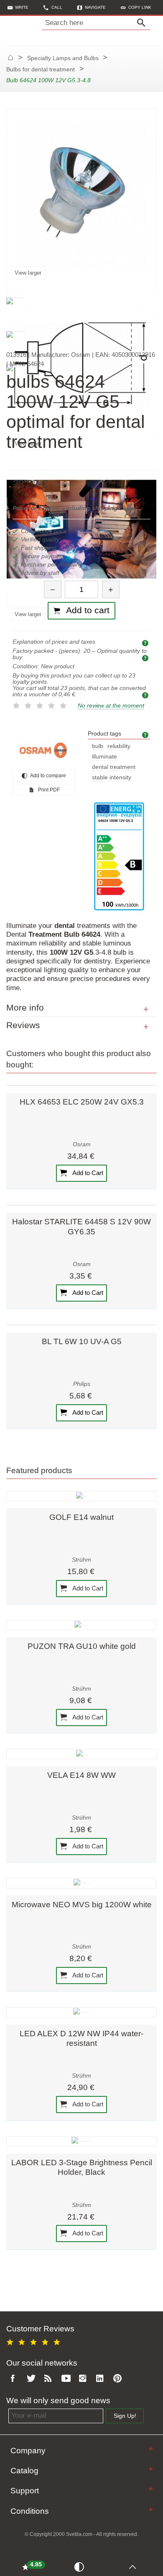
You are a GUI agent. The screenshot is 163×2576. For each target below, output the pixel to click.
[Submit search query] (143, 23)
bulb (98, 746)
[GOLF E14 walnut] (81, 1496)
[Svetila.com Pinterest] (119, 2379)
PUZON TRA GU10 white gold (82, 1646)
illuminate (104, 757)
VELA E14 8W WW (81, 1775)
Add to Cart (87, 1172)
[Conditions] (151, 2509)
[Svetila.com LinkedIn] (102, 2379)
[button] (136, 7)
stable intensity (112, 777)
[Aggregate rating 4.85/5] (35, 2341)
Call (57, 7)
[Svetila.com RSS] (50, 2379)
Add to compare (48, 776)
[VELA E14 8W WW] (81, 1754)
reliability (119, 746)
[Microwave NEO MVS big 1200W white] (81, 1883)
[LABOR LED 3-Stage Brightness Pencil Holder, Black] (81, 2141)
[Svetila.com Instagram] (84, 2379)
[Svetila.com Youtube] (67, 2379)
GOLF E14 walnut (81, 1517)
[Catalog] (151, 2469)
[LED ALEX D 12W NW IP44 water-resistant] (81, 2012)
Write (22, 7)
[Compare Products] (81, 2566)
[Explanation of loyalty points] (146, 695)
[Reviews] (146, 1027)
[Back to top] (134, 2566)
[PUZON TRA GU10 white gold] (81, 1625)
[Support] (151, 2489)
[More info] (146, 1009)
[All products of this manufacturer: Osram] (44, 750)
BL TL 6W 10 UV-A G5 (82, 1341)
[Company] (151, 2449)
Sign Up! (125, 2416)
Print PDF (48, 790)
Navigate (95, 7)
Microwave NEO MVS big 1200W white (82, 1905)
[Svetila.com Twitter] (33, 2379)
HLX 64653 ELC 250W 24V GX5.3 (82, 1102)
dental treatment (114, 767)
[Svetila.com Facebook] (15, 2379)
